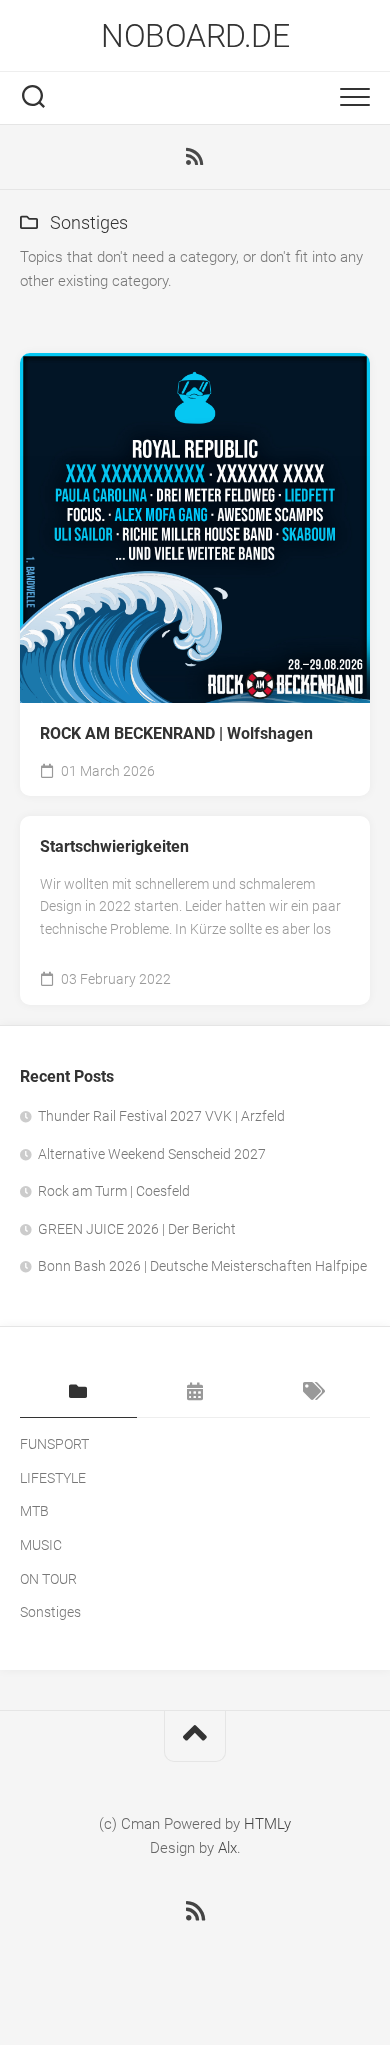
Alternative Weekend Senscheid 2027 (152, 1154)
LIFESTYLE (53, 1478)
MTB (34, 1511)
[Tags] (311, 1393)
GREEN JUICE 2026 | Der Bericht (137, 1229)
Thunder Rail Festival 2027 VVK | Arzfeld (161, 1116)
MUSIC (41, 1545)
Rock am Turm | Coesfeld (114, 1191)
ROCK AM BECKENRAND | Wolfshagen (176, 733)
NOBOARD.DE (195, 36)
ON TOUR (48, 1579)
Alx (227, 1848)
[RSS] (195, 157)
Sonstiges (50, 1612)
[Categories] (78, 1393)
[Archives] (195, 1393)
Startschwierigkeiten (114, 846)
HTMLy (267, 1824)
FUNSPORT (54, 1444)
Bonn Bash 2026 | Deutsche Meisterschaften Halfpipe (202, 1266)
